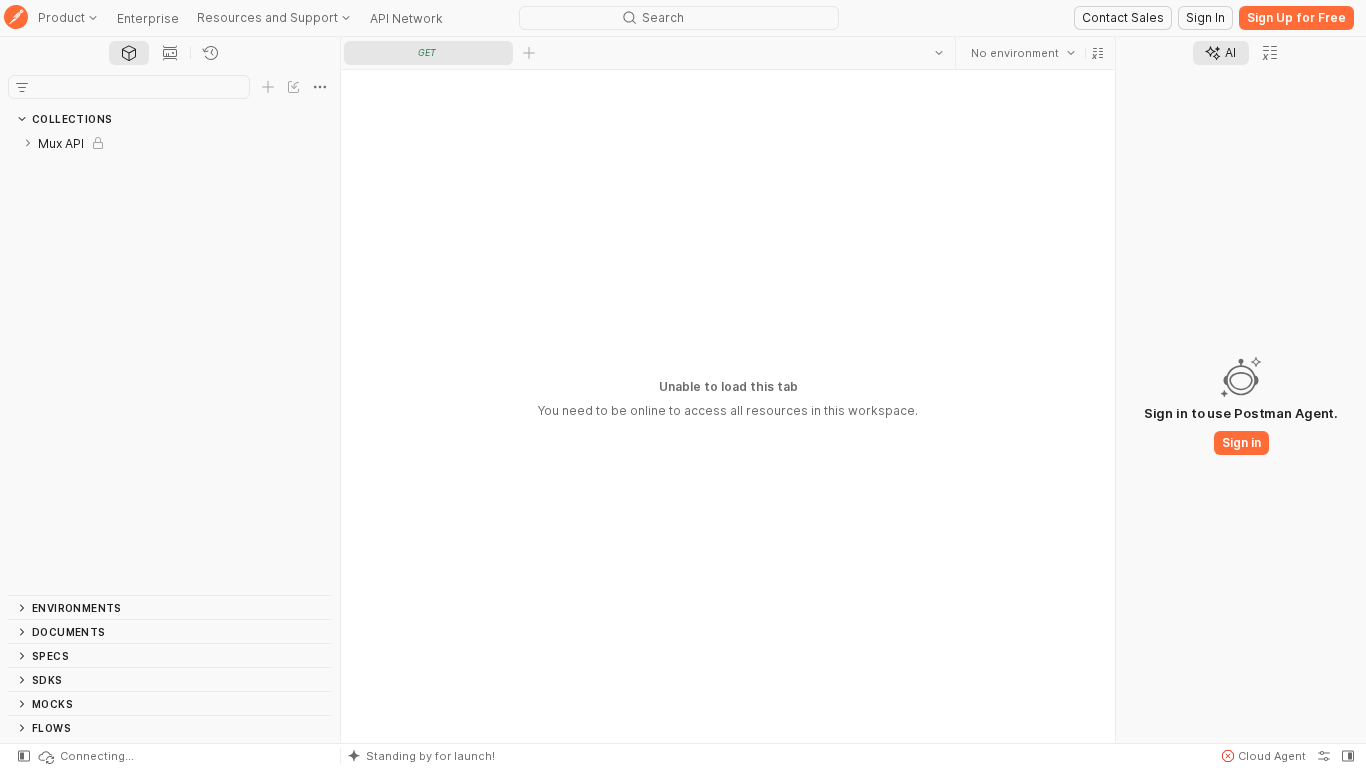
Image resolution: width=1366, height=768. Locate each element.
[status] (85, 756)
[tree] (170, 363)
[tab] (129, 53)
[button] (1098, 53)
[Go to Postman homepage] (16, 18)
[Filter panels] (22, 87)
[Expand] (28, 143)
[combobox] (1023, 53)
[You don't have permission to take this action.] (529, 53)
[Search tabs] (939, 53)
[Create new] (268, 87)
